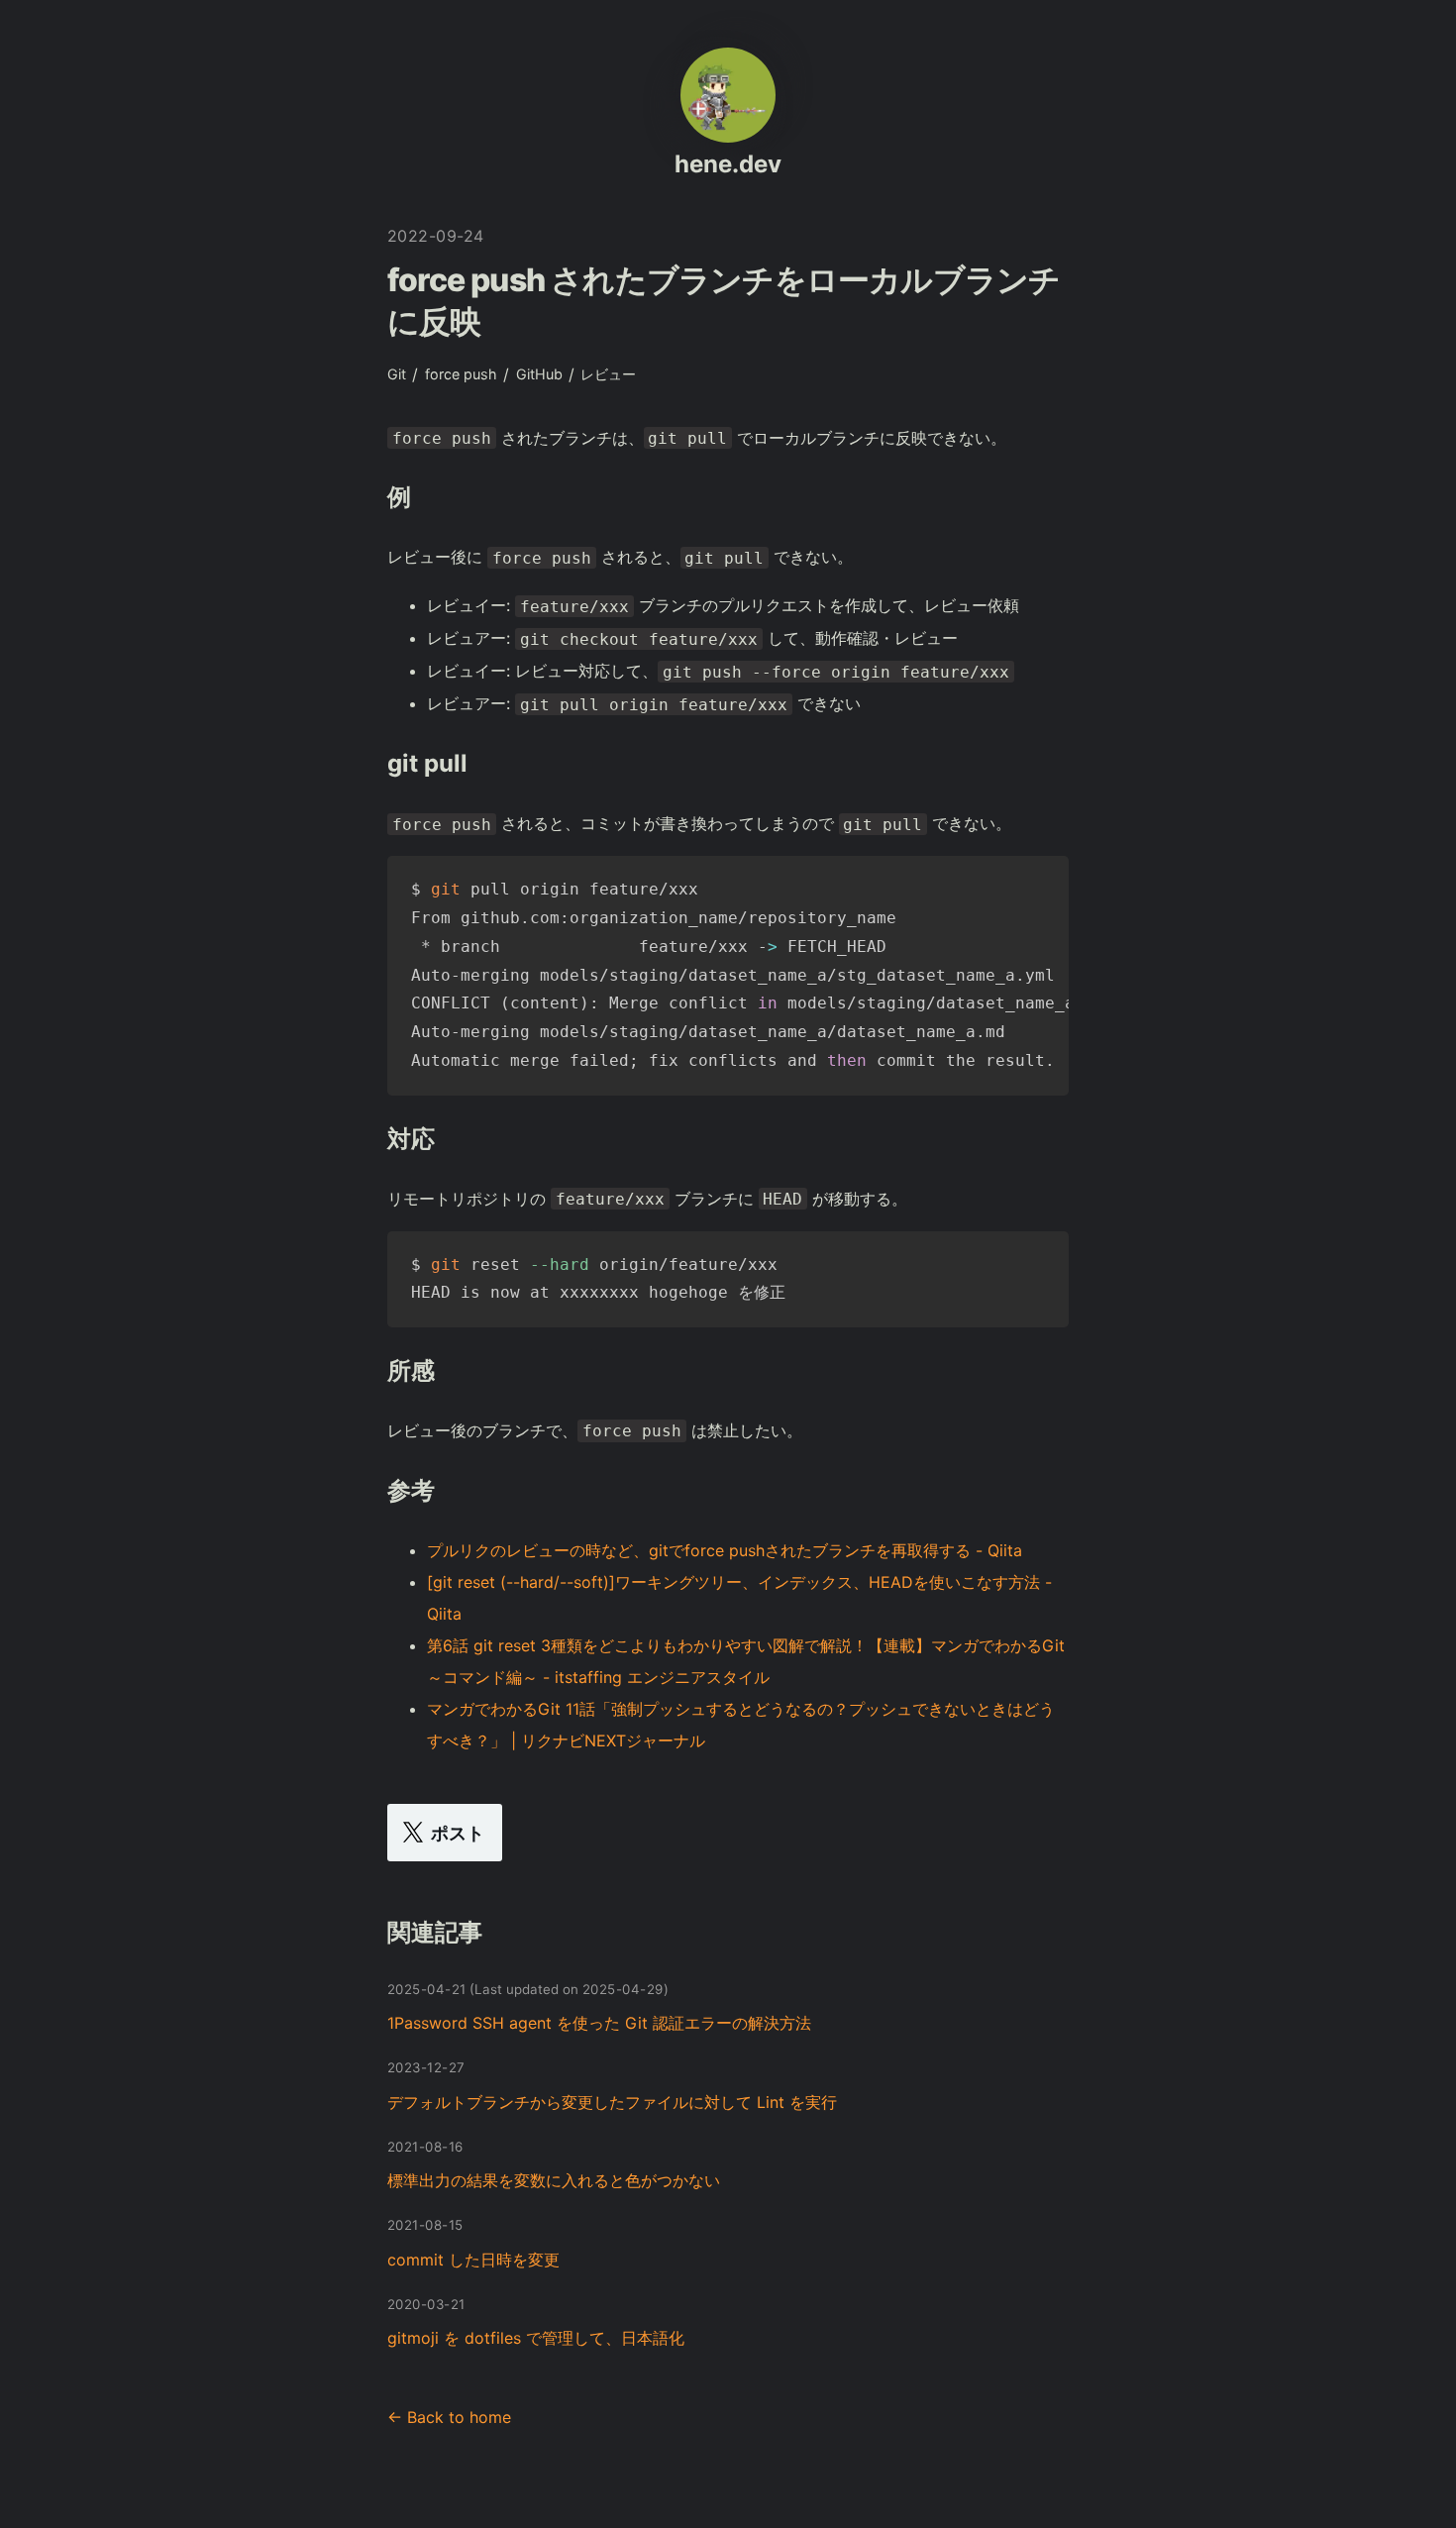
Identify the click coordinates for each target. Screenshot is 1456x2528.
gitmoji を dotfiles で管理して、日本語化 (536, 2338)
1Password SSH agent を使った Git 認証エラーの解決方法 (599, 2023)
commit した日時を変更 (473, 2260)
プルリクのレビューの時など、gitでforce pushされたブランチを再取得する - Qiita (725, 1550)
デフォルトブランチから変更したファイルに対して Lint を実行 (612, 2102)
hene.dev (728, 164)
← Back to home (449, 2417)
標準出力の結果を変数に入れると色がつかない (554, 2180)
